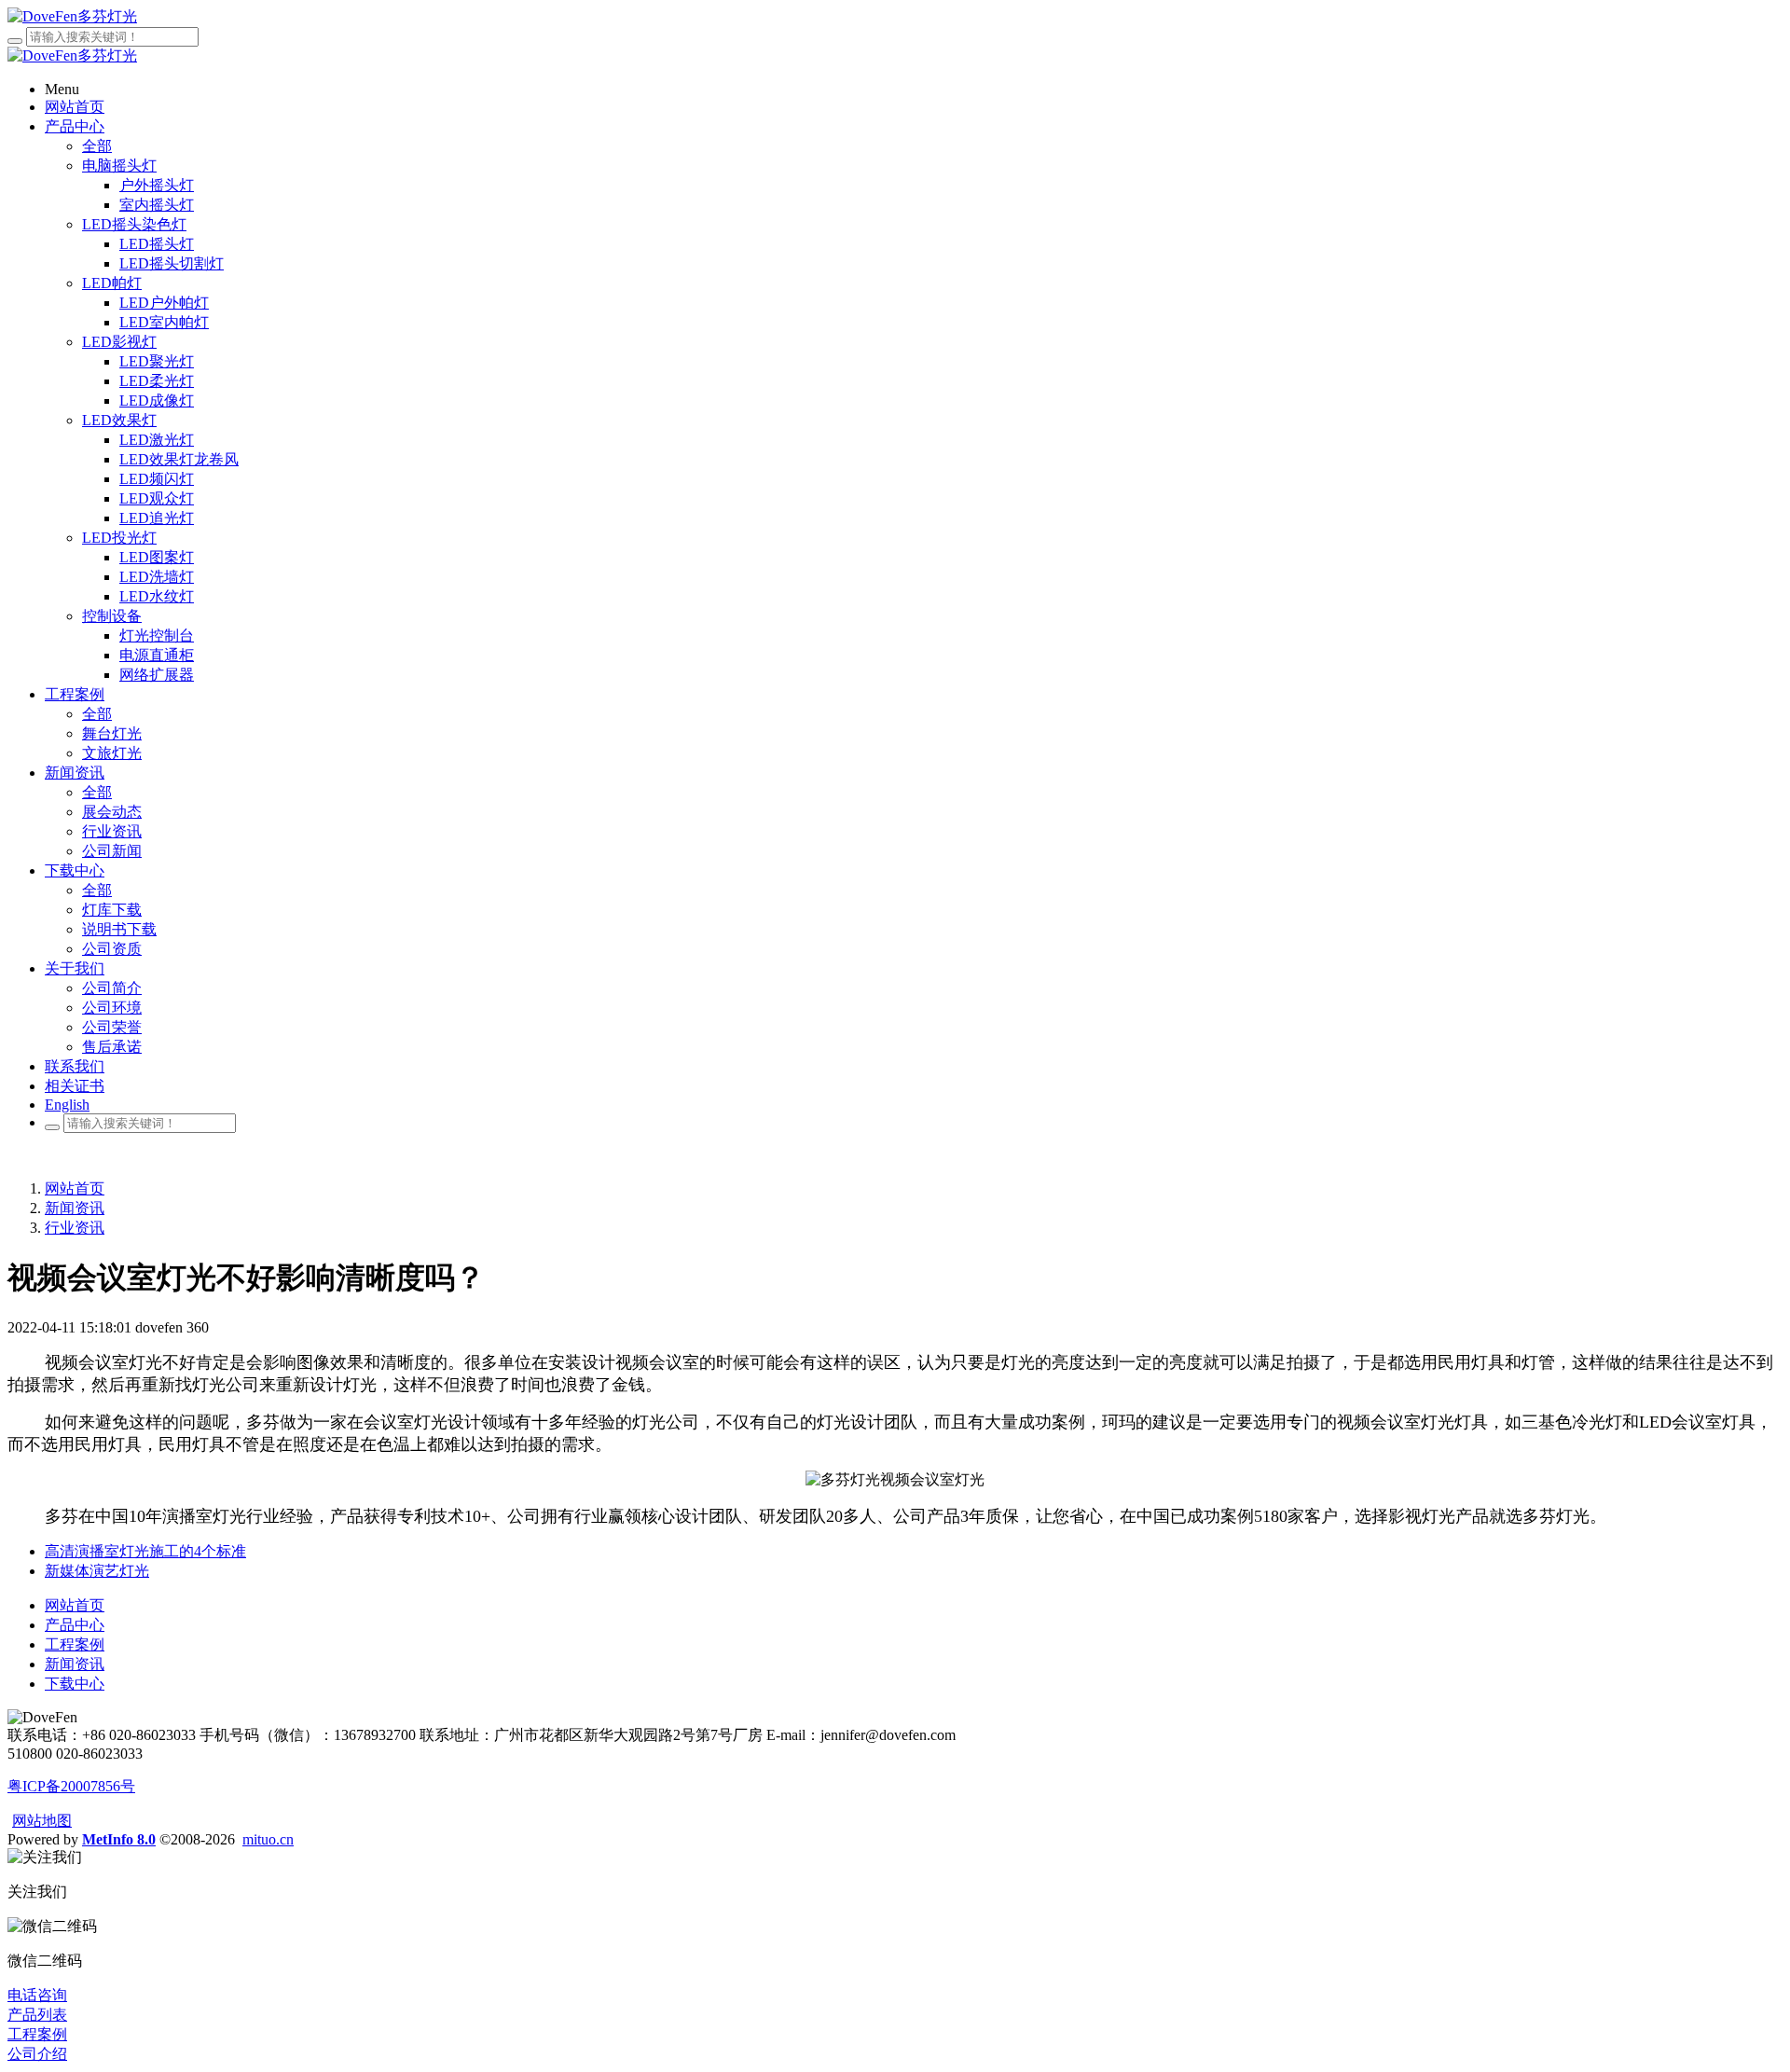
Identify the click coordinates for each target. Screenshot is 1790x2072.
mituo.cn (268, 1839)
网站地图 (42, 1821)
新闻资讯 (75, 1208)
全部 (97, 146)
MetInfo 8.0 (119, 1839)
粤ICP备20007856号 (71, 1786)
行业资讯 (75, 1228)
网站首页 (75, 1188)
